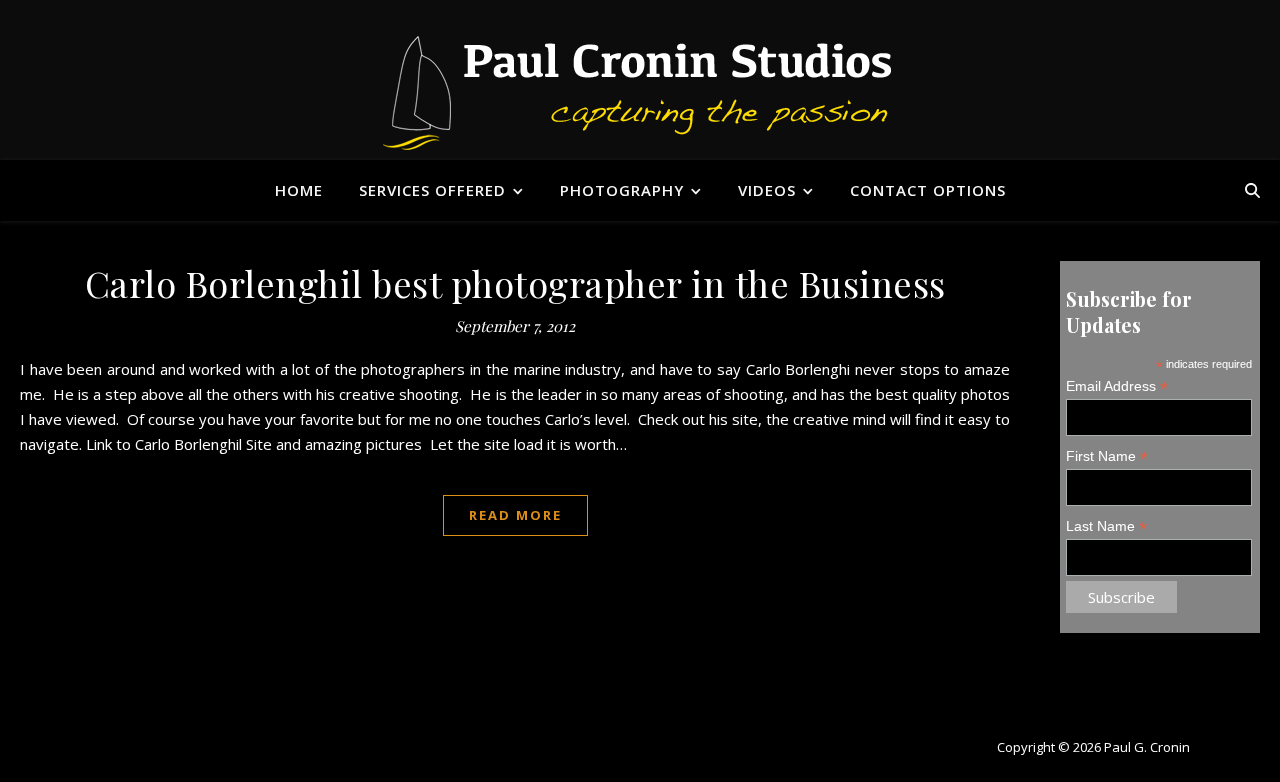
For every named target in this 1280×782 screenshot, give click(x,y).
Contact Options (928, 190)
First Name (1107, 456)
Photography (622, 190)
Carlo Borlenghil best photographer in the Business (515, 283)
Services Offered (432, 190)
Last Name (1106, 526)
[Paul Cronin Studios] (640, 91)
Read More (515, 515)
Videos (767, 190)
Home (299, 190)
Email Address (1117, 386)
